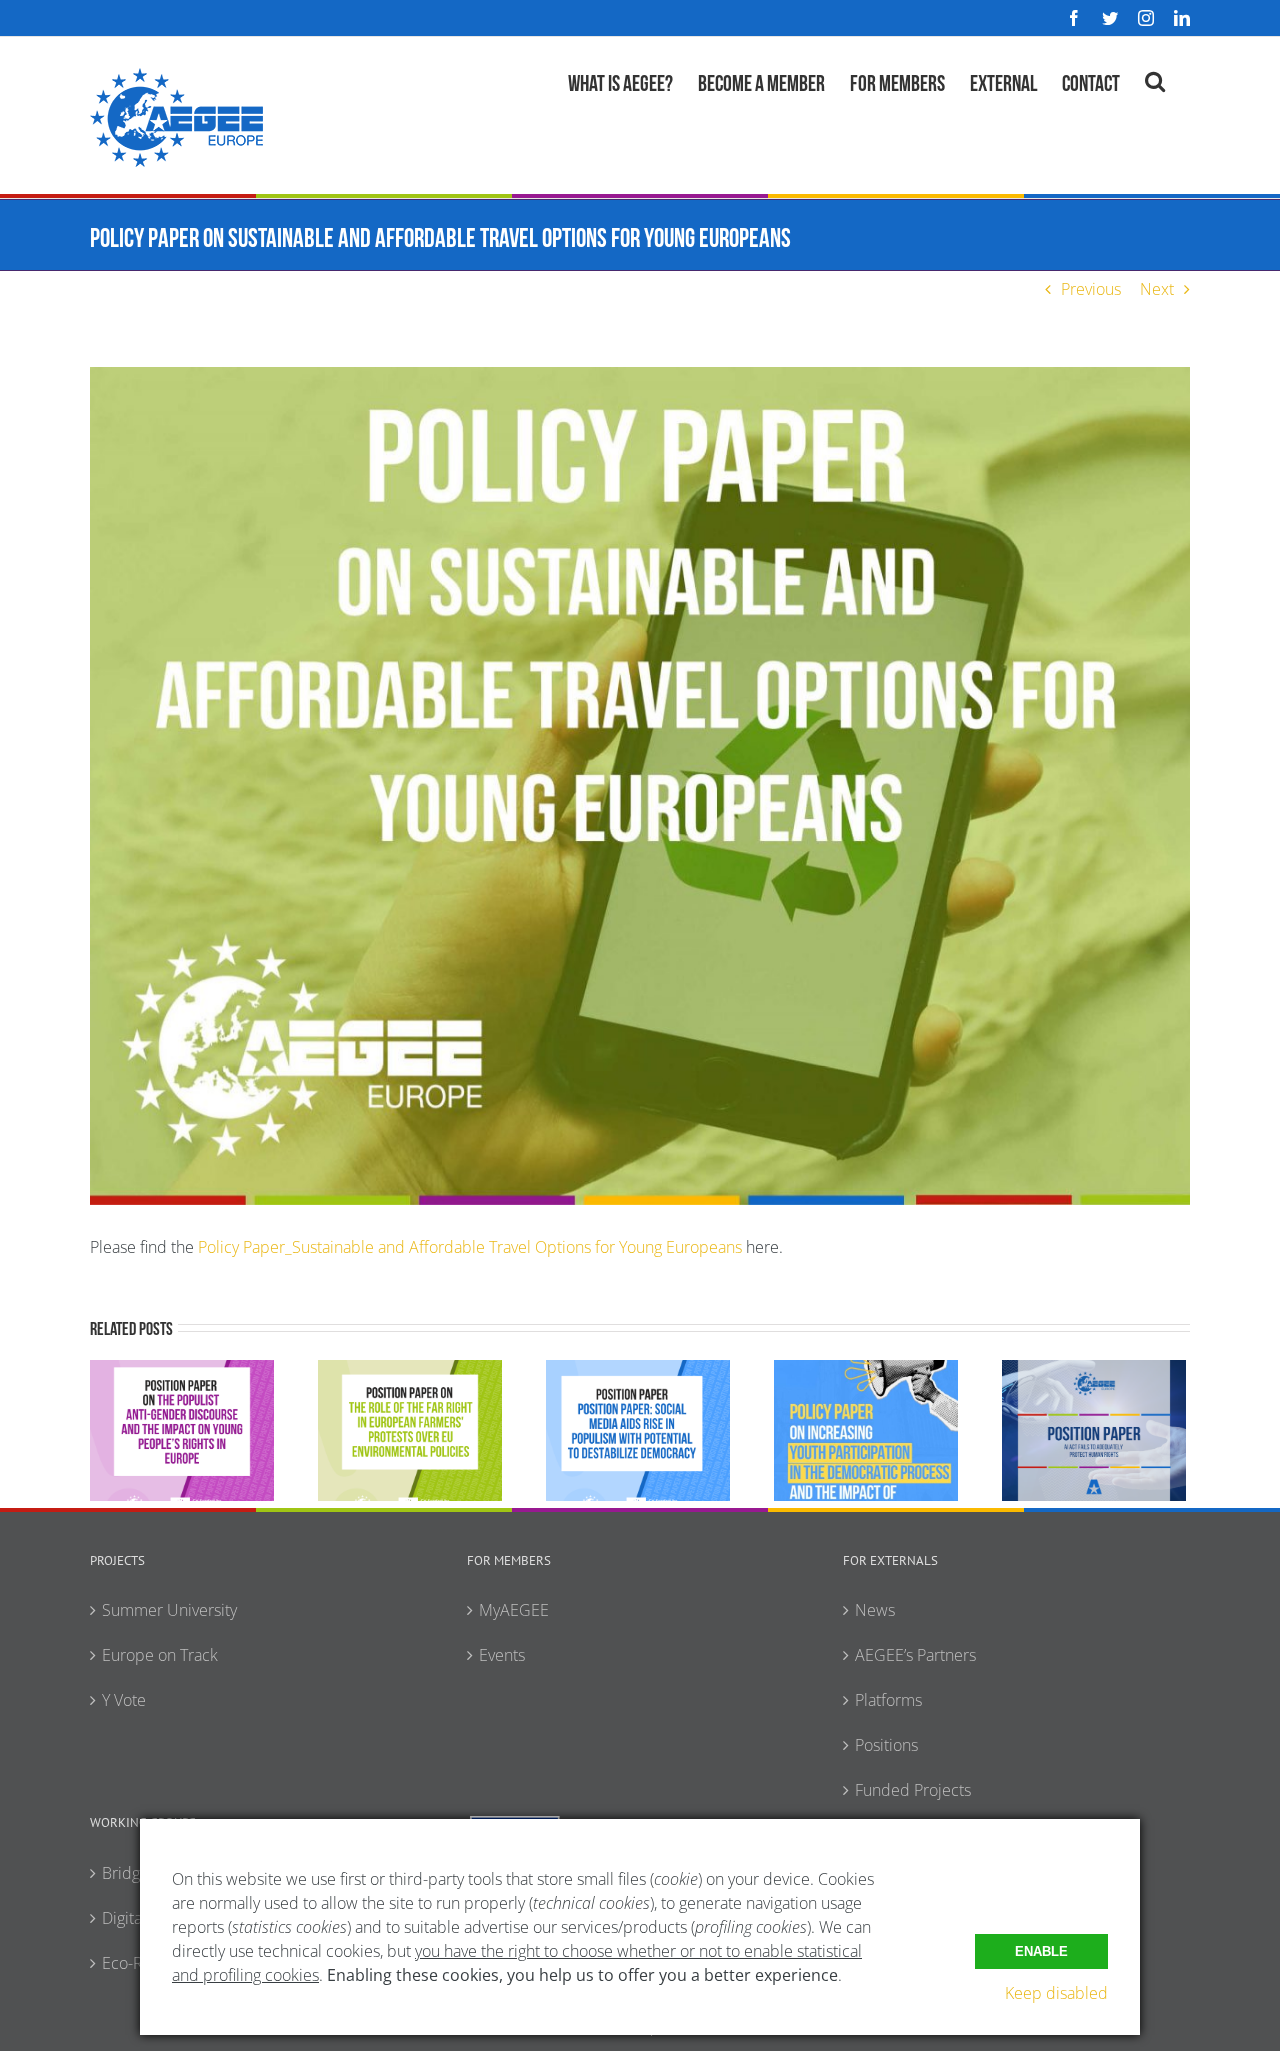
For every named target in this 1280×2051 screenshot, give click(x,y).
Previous (1091, 289)
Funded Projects (913, 1790)
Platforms (888, 1700)
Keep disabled (1056, 1993)
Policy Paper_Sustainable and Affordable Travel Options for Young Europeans (470, 1247)
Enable (1041, 1951)
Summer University (169, 1610)
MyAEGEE (514, 1610)
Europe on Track (160, 1655)
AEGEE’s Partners (915, 1655)
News (875, 1610)
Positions (886, 1745)
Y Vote (124, 1700)
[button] (1155, 79)
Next (1157, 289)
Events (502, 1655)
